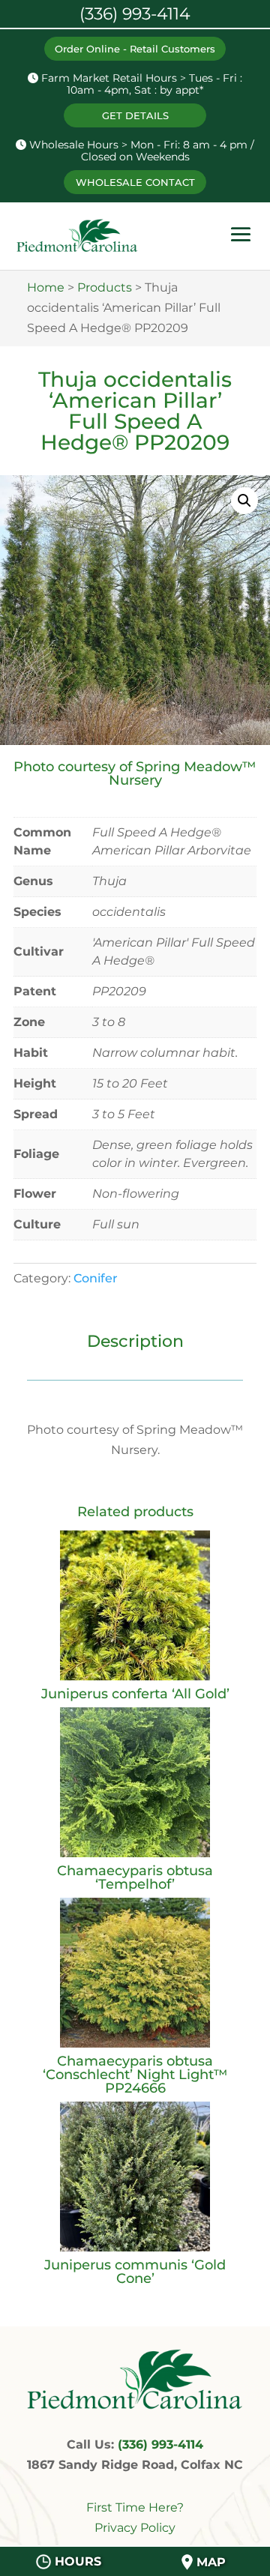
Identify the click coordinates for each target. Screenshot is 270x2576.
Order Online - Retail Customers (135, 49)
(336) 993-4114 (160, 2444)
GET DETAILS (135, 115)
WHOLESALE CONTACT (135, 182)
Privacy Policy (135, 2528)
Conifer (96, 1278)
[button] (244, 501)
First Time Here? (135, 2507)
